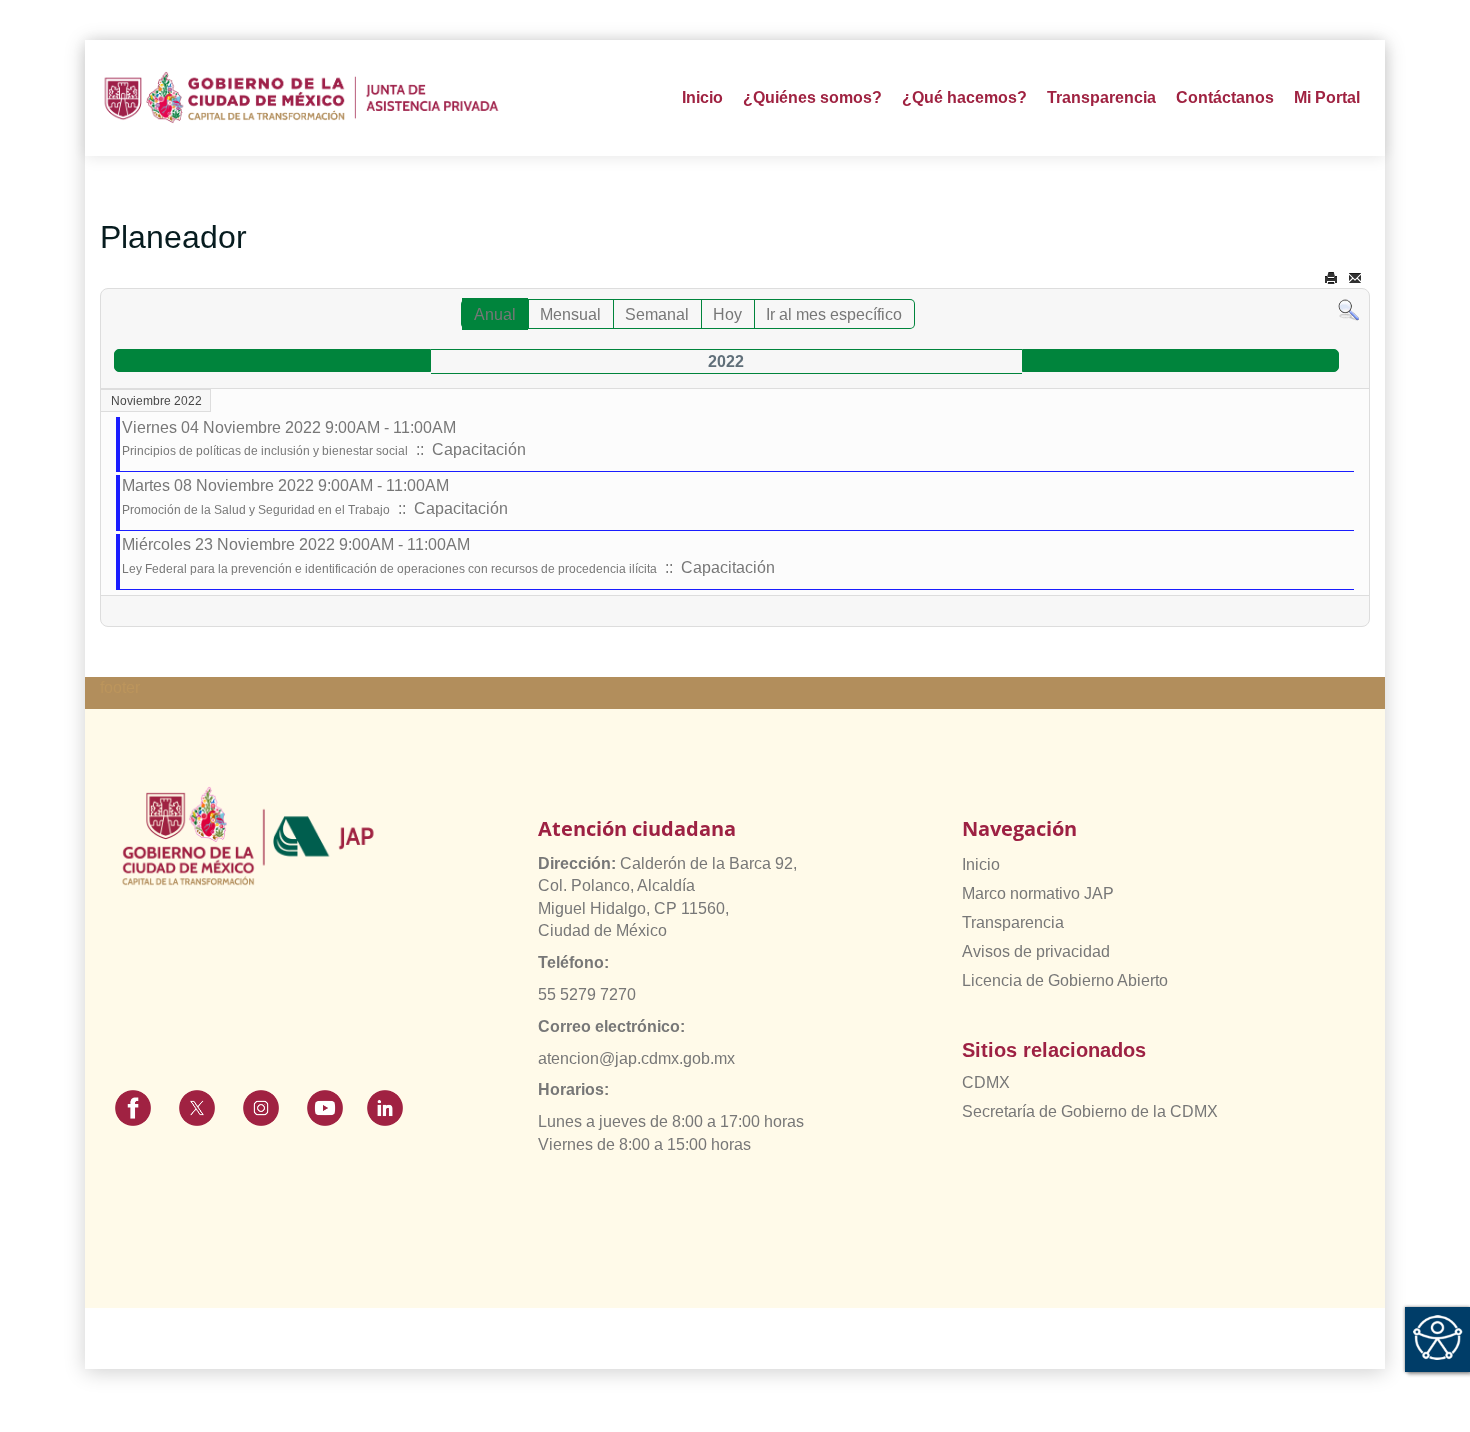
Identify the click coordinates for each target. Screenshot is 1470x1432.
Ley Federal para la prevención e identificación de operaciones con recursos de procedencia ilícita (389, 569)
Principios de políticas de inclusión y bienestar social (265, 451)
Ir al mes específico (834, 314)
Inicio (702, 97)
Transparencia (1013, 922)
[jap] (301, 97)
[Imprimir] (1331, 278)
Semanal (657, 314)
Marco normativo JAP (1038, 893)
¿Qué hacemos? (964, 97)
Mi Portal (1327, 97)
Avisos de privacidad (1036, 951)
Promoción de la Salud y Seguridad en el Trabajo (256, 510)
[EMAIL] (1355, 278)
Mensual (570, 314)
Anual (495, 314)
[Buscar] (1348, 309)
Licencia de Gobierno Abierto (1065, 980)
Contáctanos (1225, 97)
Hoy (727, 314)
